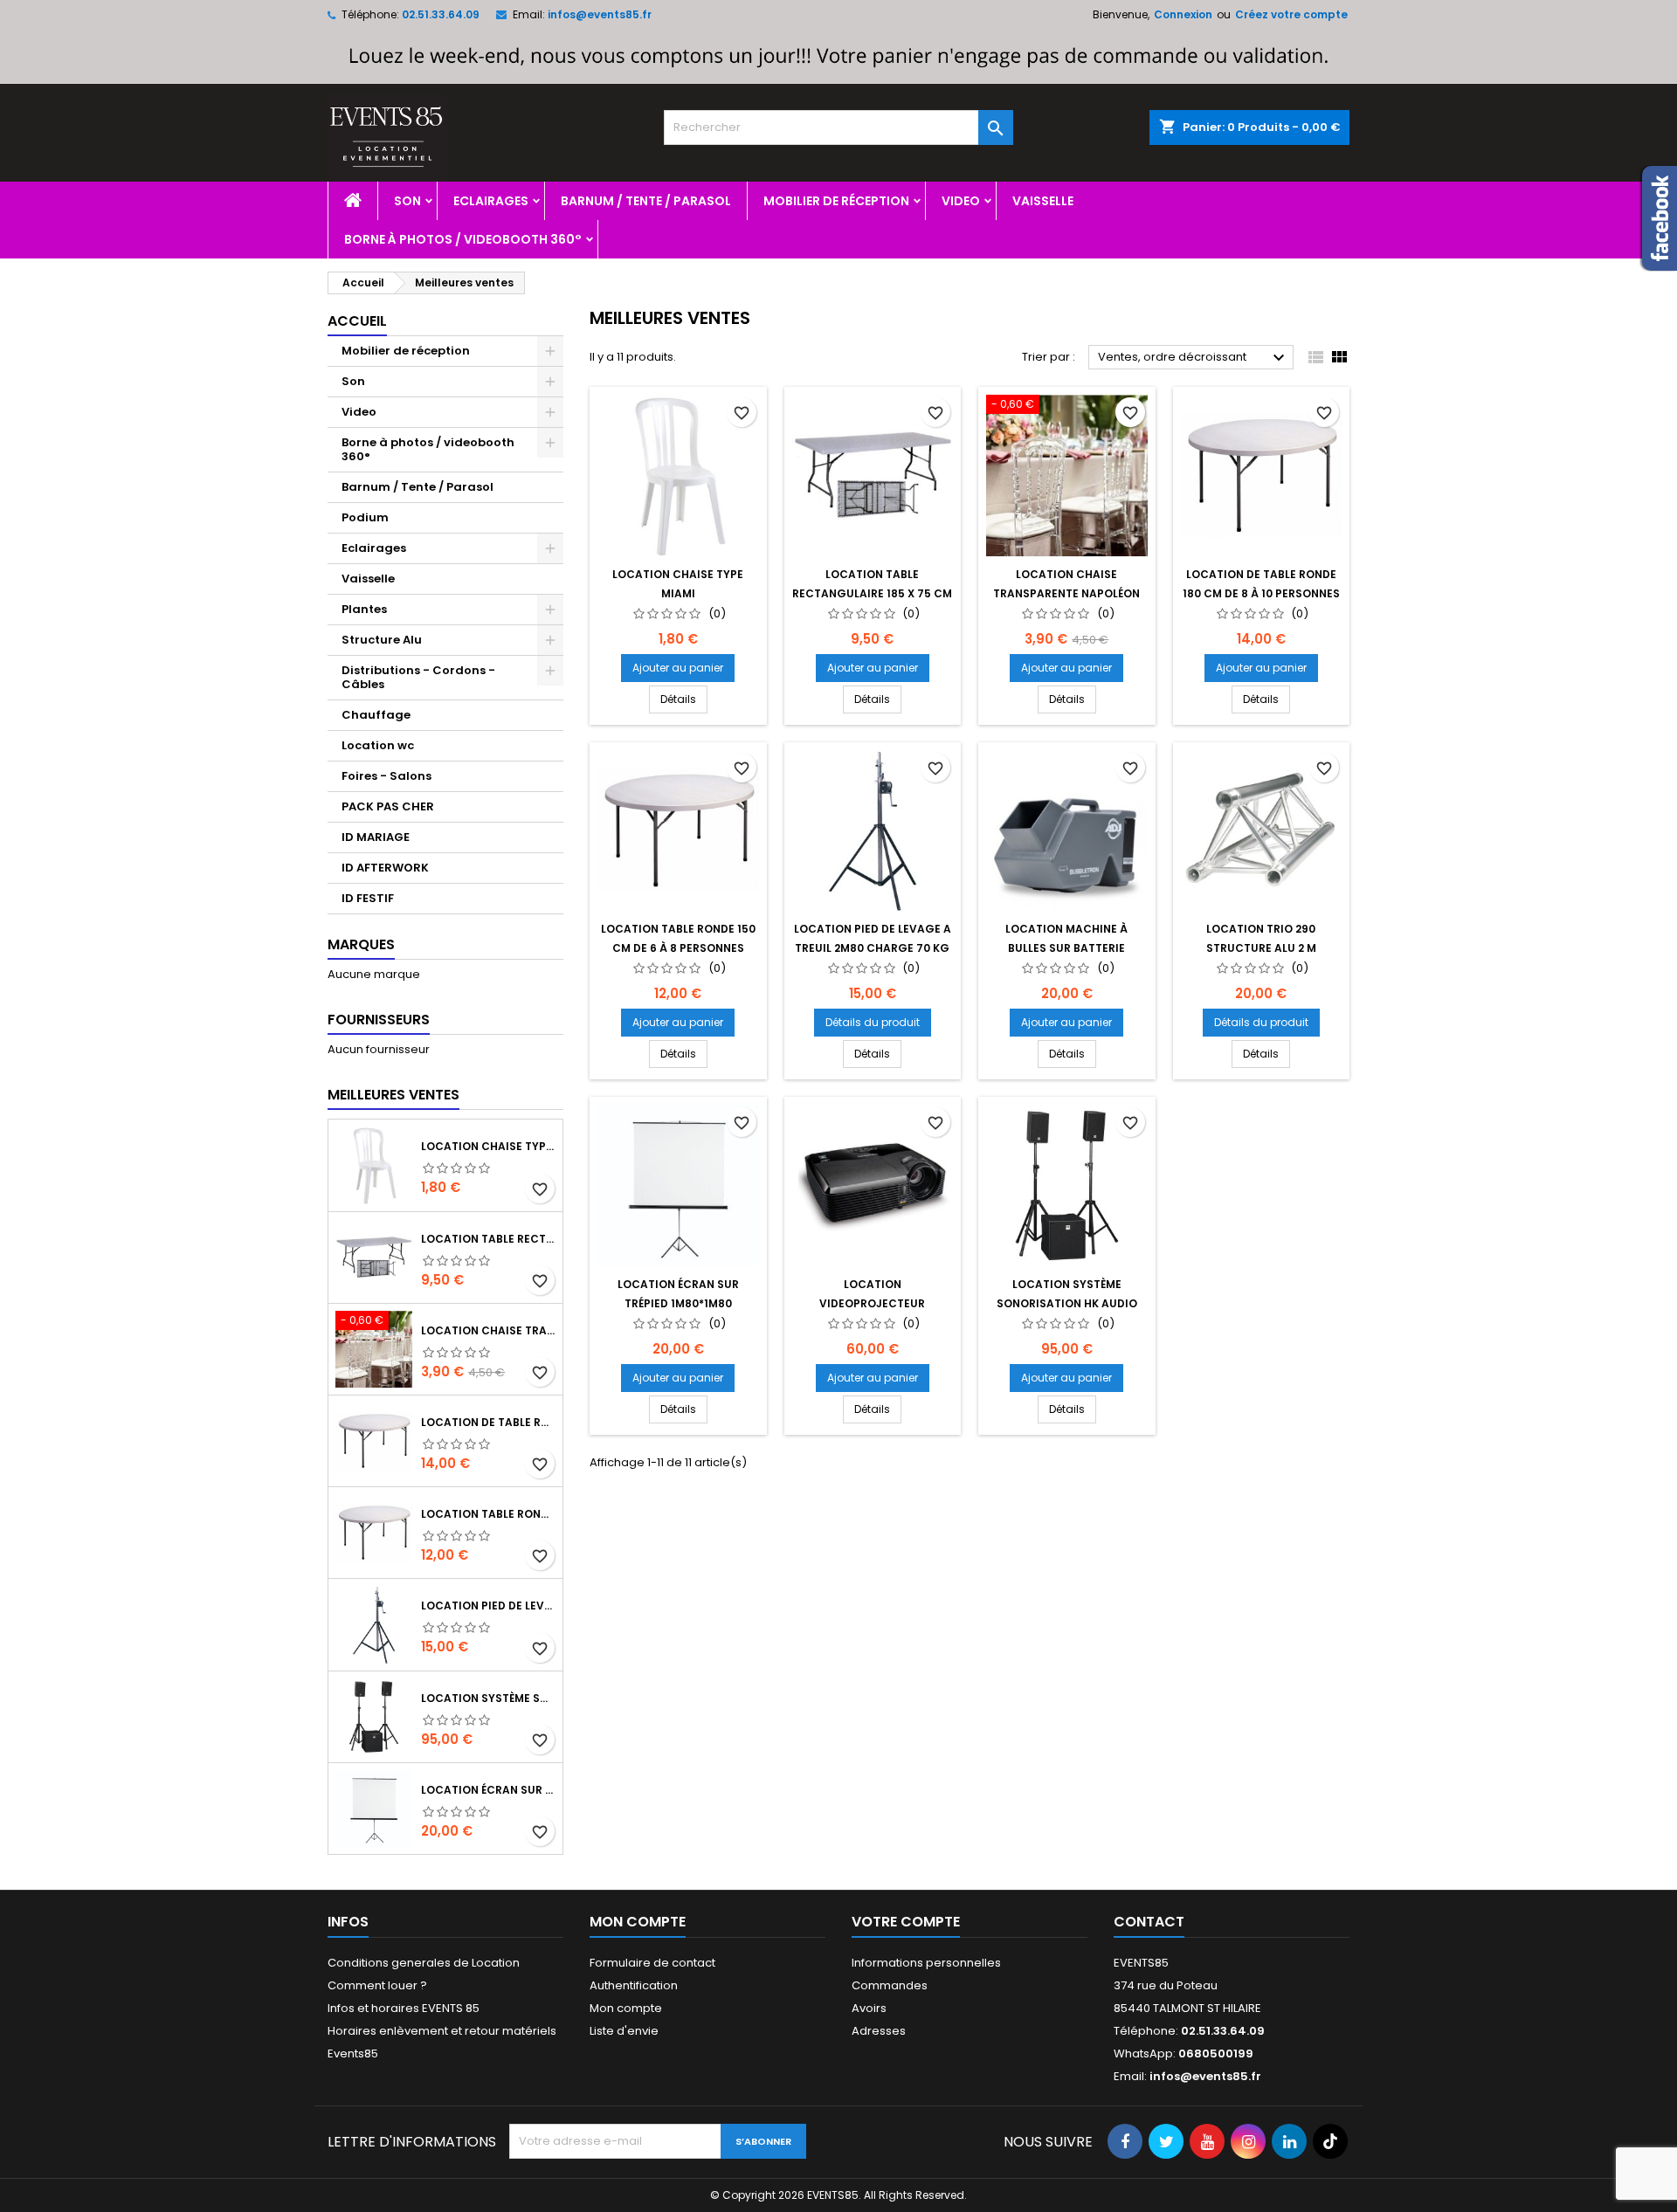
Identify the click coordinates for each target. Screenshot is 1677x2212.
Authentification (634, 1985)
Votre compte (906, 1922)
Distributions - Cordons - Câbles (418, 677)
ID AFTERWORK (385, 868)
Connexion (1183, 14)
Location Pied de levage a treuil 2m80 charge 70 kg (488, 1606)
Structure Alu (382, 640)
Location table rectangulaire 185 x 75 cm (488, 1239)
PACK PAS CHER (388, 806)
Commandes (890, 1985)
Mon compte (626, 2008)
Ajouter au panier (678, 668)
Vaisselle (1043, 201)
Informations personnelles (926, 1963)
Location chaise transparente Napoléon (488, 1330)
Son (407, 201)
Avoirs (869, 2008)
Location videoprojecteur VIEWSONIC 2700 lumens (873, 1303)
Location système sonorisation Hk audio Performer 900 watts (488, 1698)
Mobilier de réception (836, 201)
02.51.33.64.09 (441, 14)
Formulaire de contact (652, 1963)
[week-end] (838, 55)
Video (961, 201)
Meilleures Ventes (393, 1095)
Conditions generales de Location (424, 1963)
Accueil (357, 321)
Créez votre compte (1291, 14)
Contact (1149, 1922)
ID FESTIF (368, 898)
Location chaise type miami (488, 1146)
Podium (365, 517)
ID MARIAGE (376, 837)
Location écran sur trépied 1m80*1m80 (488, 1790)
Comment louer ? (377, 1985)
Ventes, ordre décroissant (1194, 358)
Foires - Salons (386, 776)
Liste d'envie (624, 2031)
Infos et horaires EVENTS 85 (404, 2008)
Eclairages (491, 201)
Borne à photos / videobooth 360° (463, 239)
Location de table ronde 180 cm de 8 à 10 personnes (488, 1422)
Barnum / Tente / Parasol (646, 201)
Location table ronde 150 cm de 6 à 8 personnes (488, 1514)
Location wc (378, 745)
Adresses (879, 2031)
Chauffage (376, 715)
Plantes (364, 609)
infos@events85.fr (600, 14)
